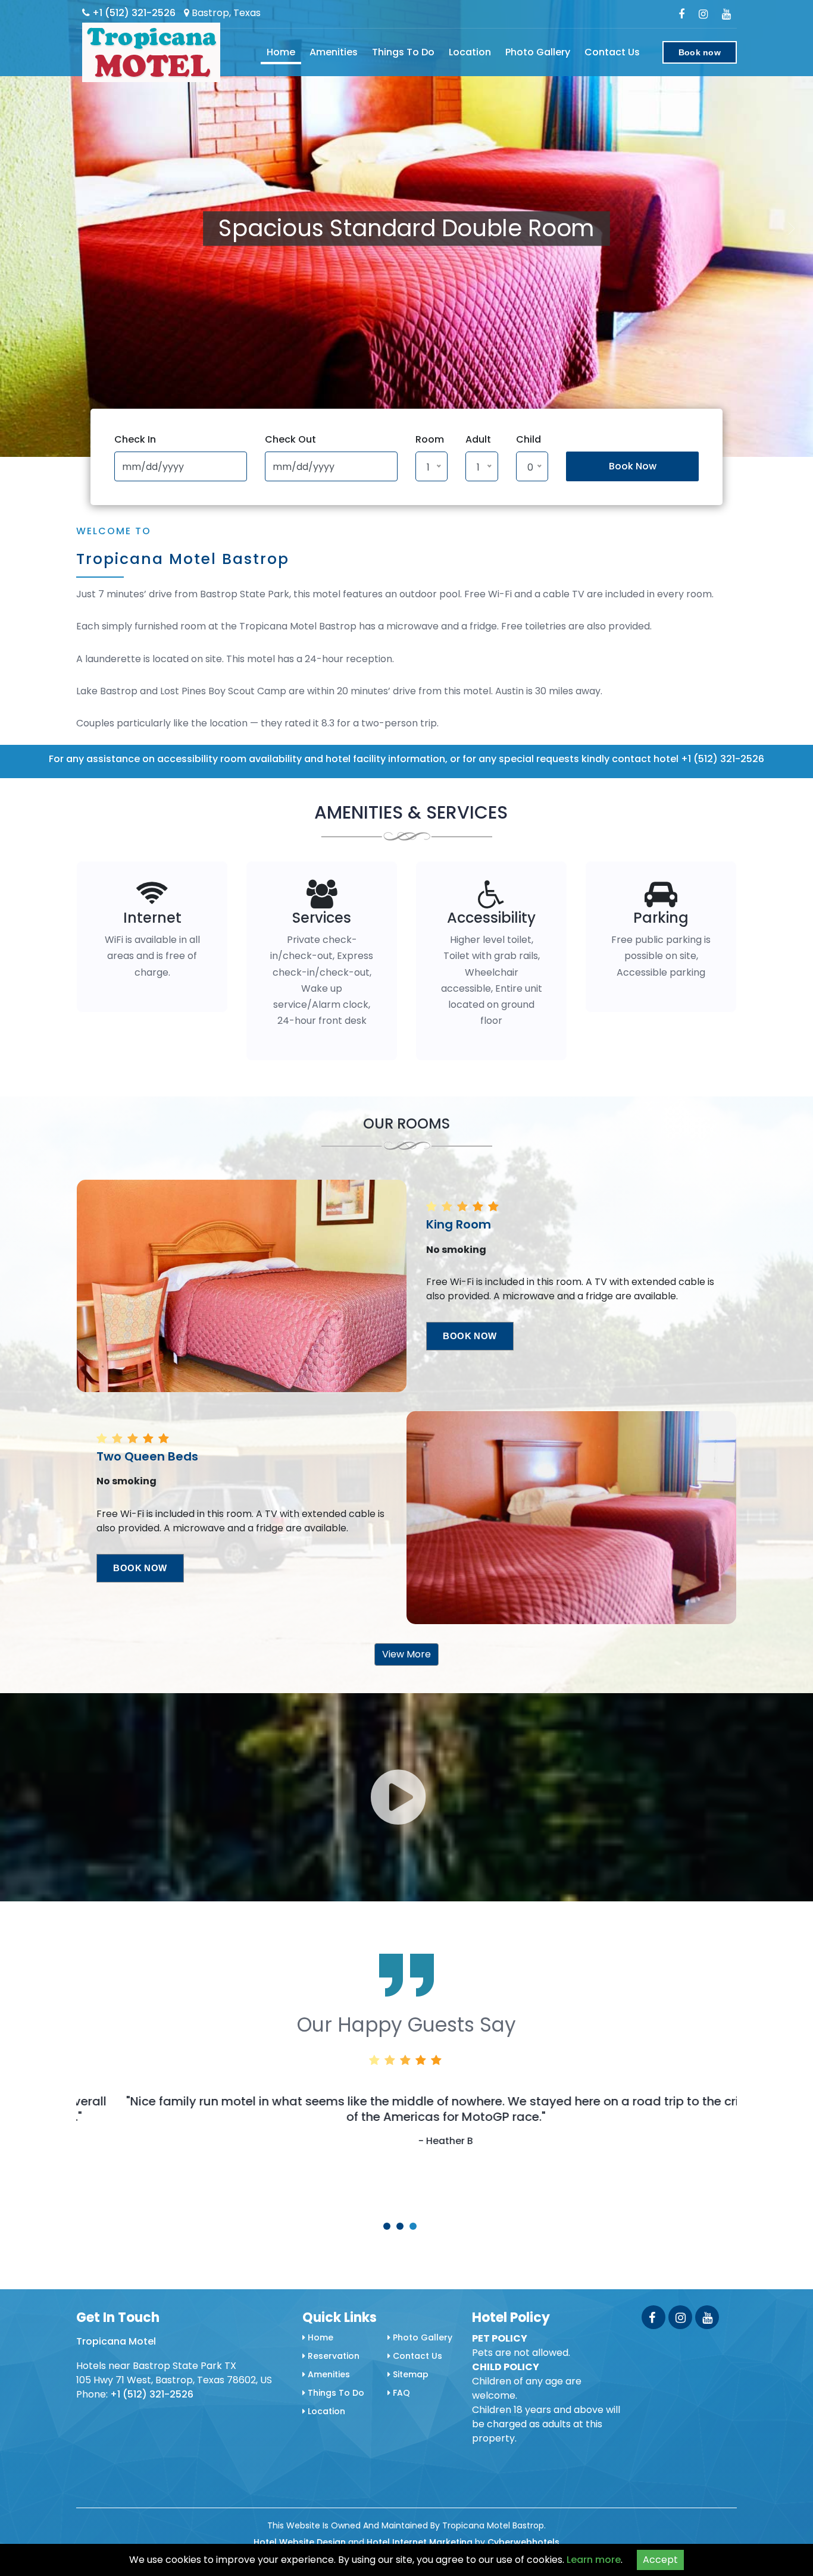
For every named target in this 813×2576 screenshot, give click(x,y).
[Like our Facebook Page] (681, 14)
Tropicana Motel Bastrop (183, 559)
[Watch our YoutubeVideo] (726, 14)
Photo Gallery (538, 52)
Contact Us (612, 52)
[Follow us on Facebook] (653, 2317)
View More (406, 1654)
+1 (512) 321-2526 (133, 13)
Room (430, 439)
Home (281, 52)
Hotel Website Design (300, 2542)
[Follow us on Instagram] (703, 14)
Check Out (290, 439)
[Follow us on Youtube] (707, 2317)
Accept (660, 2560)
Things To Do (403, 52)
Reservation (332, 2356)
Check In (135, 439)
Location (470, 52)
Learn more (594, 2560)
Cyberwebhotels (523, 2542)
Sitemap (409, 2374)
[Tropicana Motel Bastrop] (151, 52)
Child (529, 439)
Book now (700, 52)
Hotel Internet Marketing (420, 2542)
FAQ (400, 2393)
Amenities (334, 52)
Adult (478, 439)
